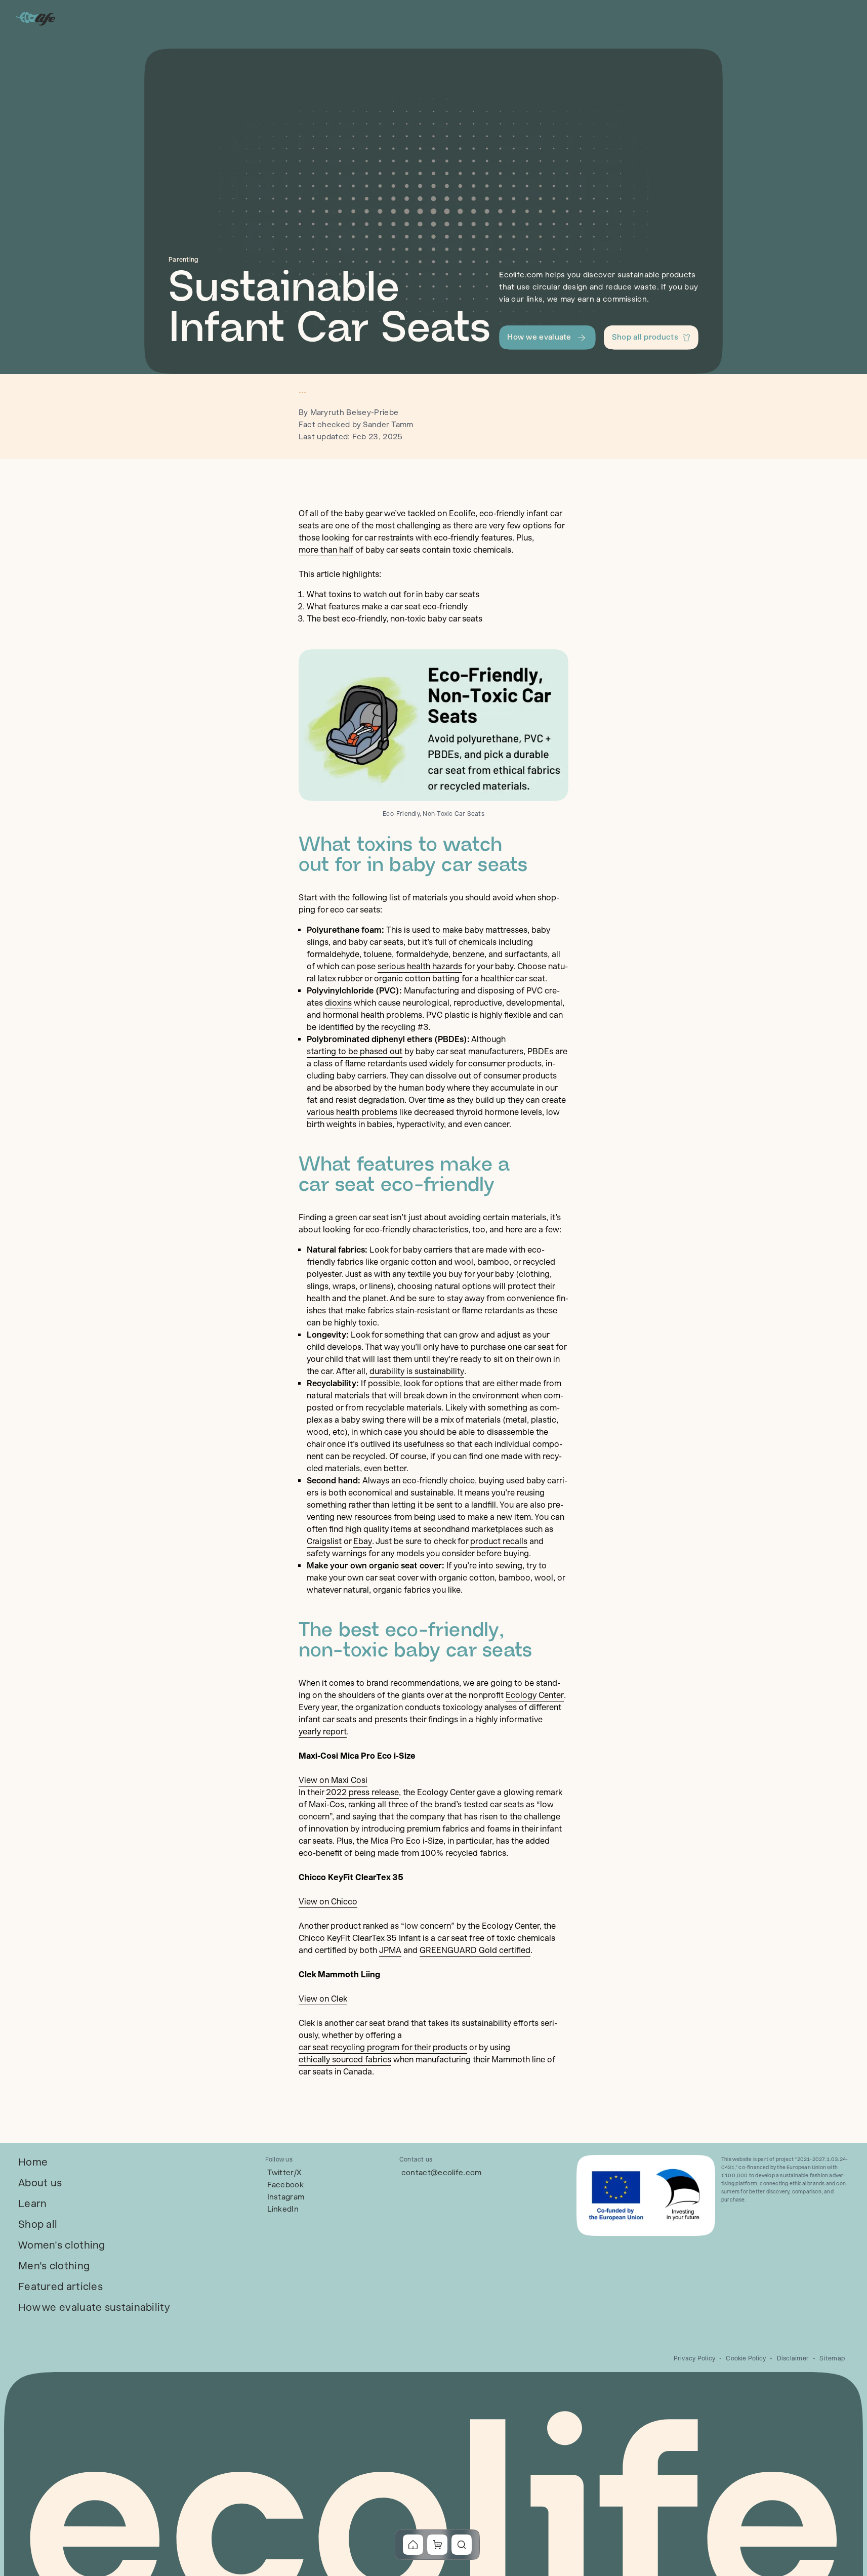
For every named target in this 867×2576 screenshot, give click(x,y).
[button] (547, 338)
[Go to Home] (36, 18)
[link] (33, 2162)
